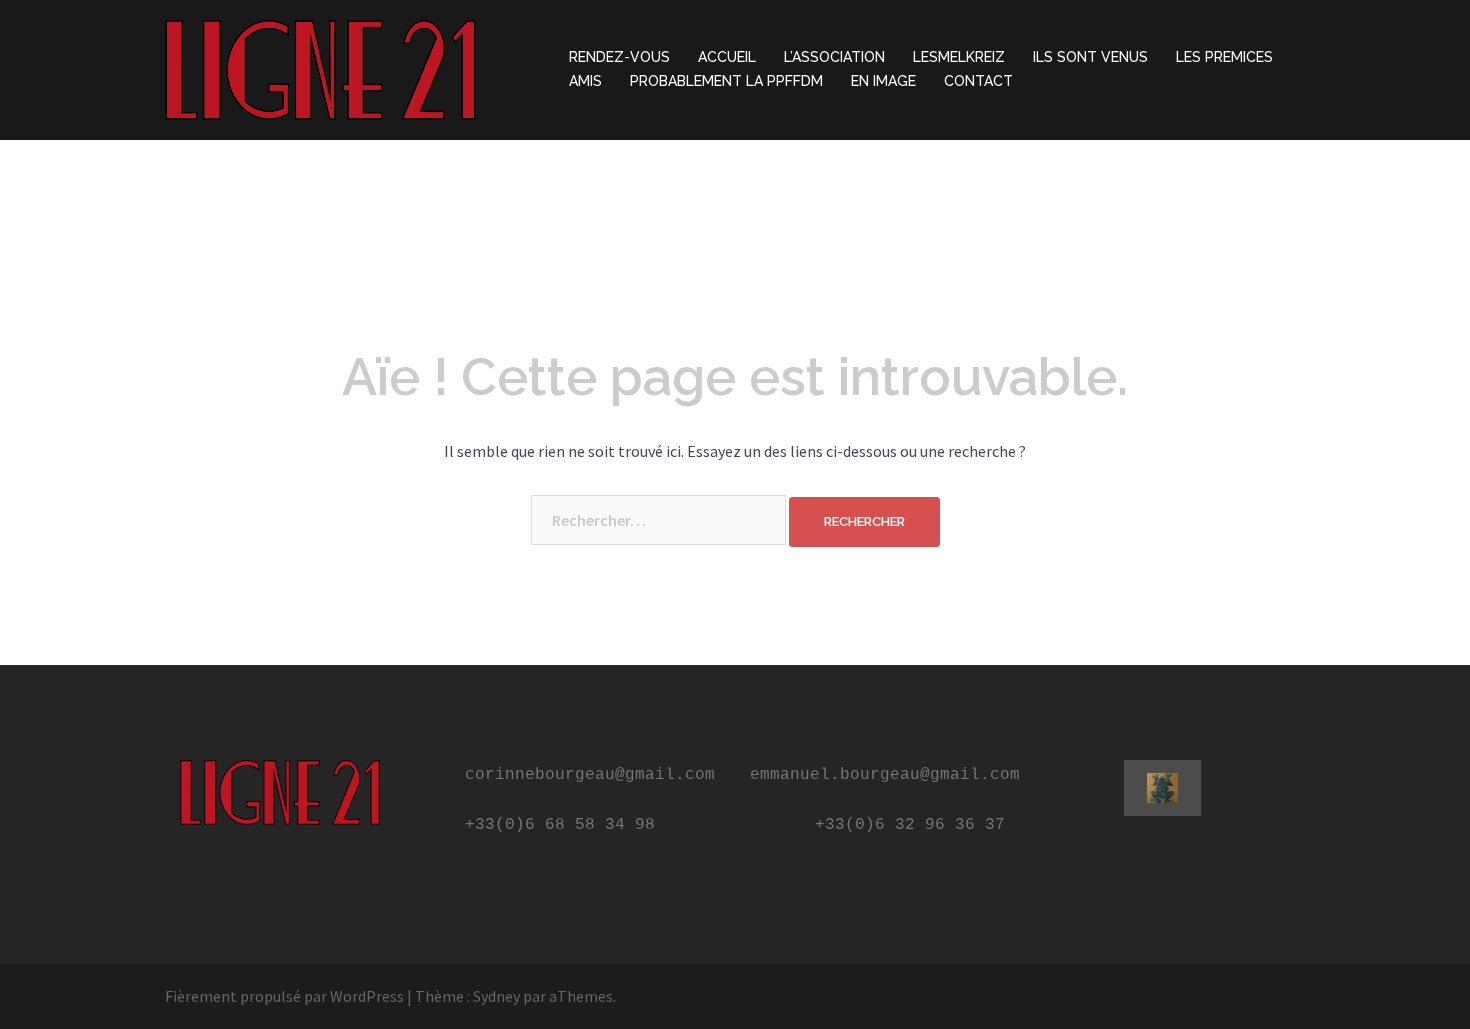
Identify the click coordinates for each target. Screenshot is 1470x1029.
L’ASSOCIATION (834, 57)
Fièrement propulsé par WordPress (284, 996)
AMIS (585, 81)
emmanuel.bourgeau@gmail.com (885, 775)
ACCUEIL (727, 57)
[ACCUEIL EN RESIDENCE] (320, 68)
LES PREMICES (1224, 57)
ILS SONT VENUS (1090, 57)
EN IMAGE (883, 81)
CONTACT (978, 81)
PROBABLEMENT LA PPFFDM (726, 81)
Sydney (496, 996)
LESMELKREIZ (959, 57)
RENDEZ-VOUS (619, 57)
